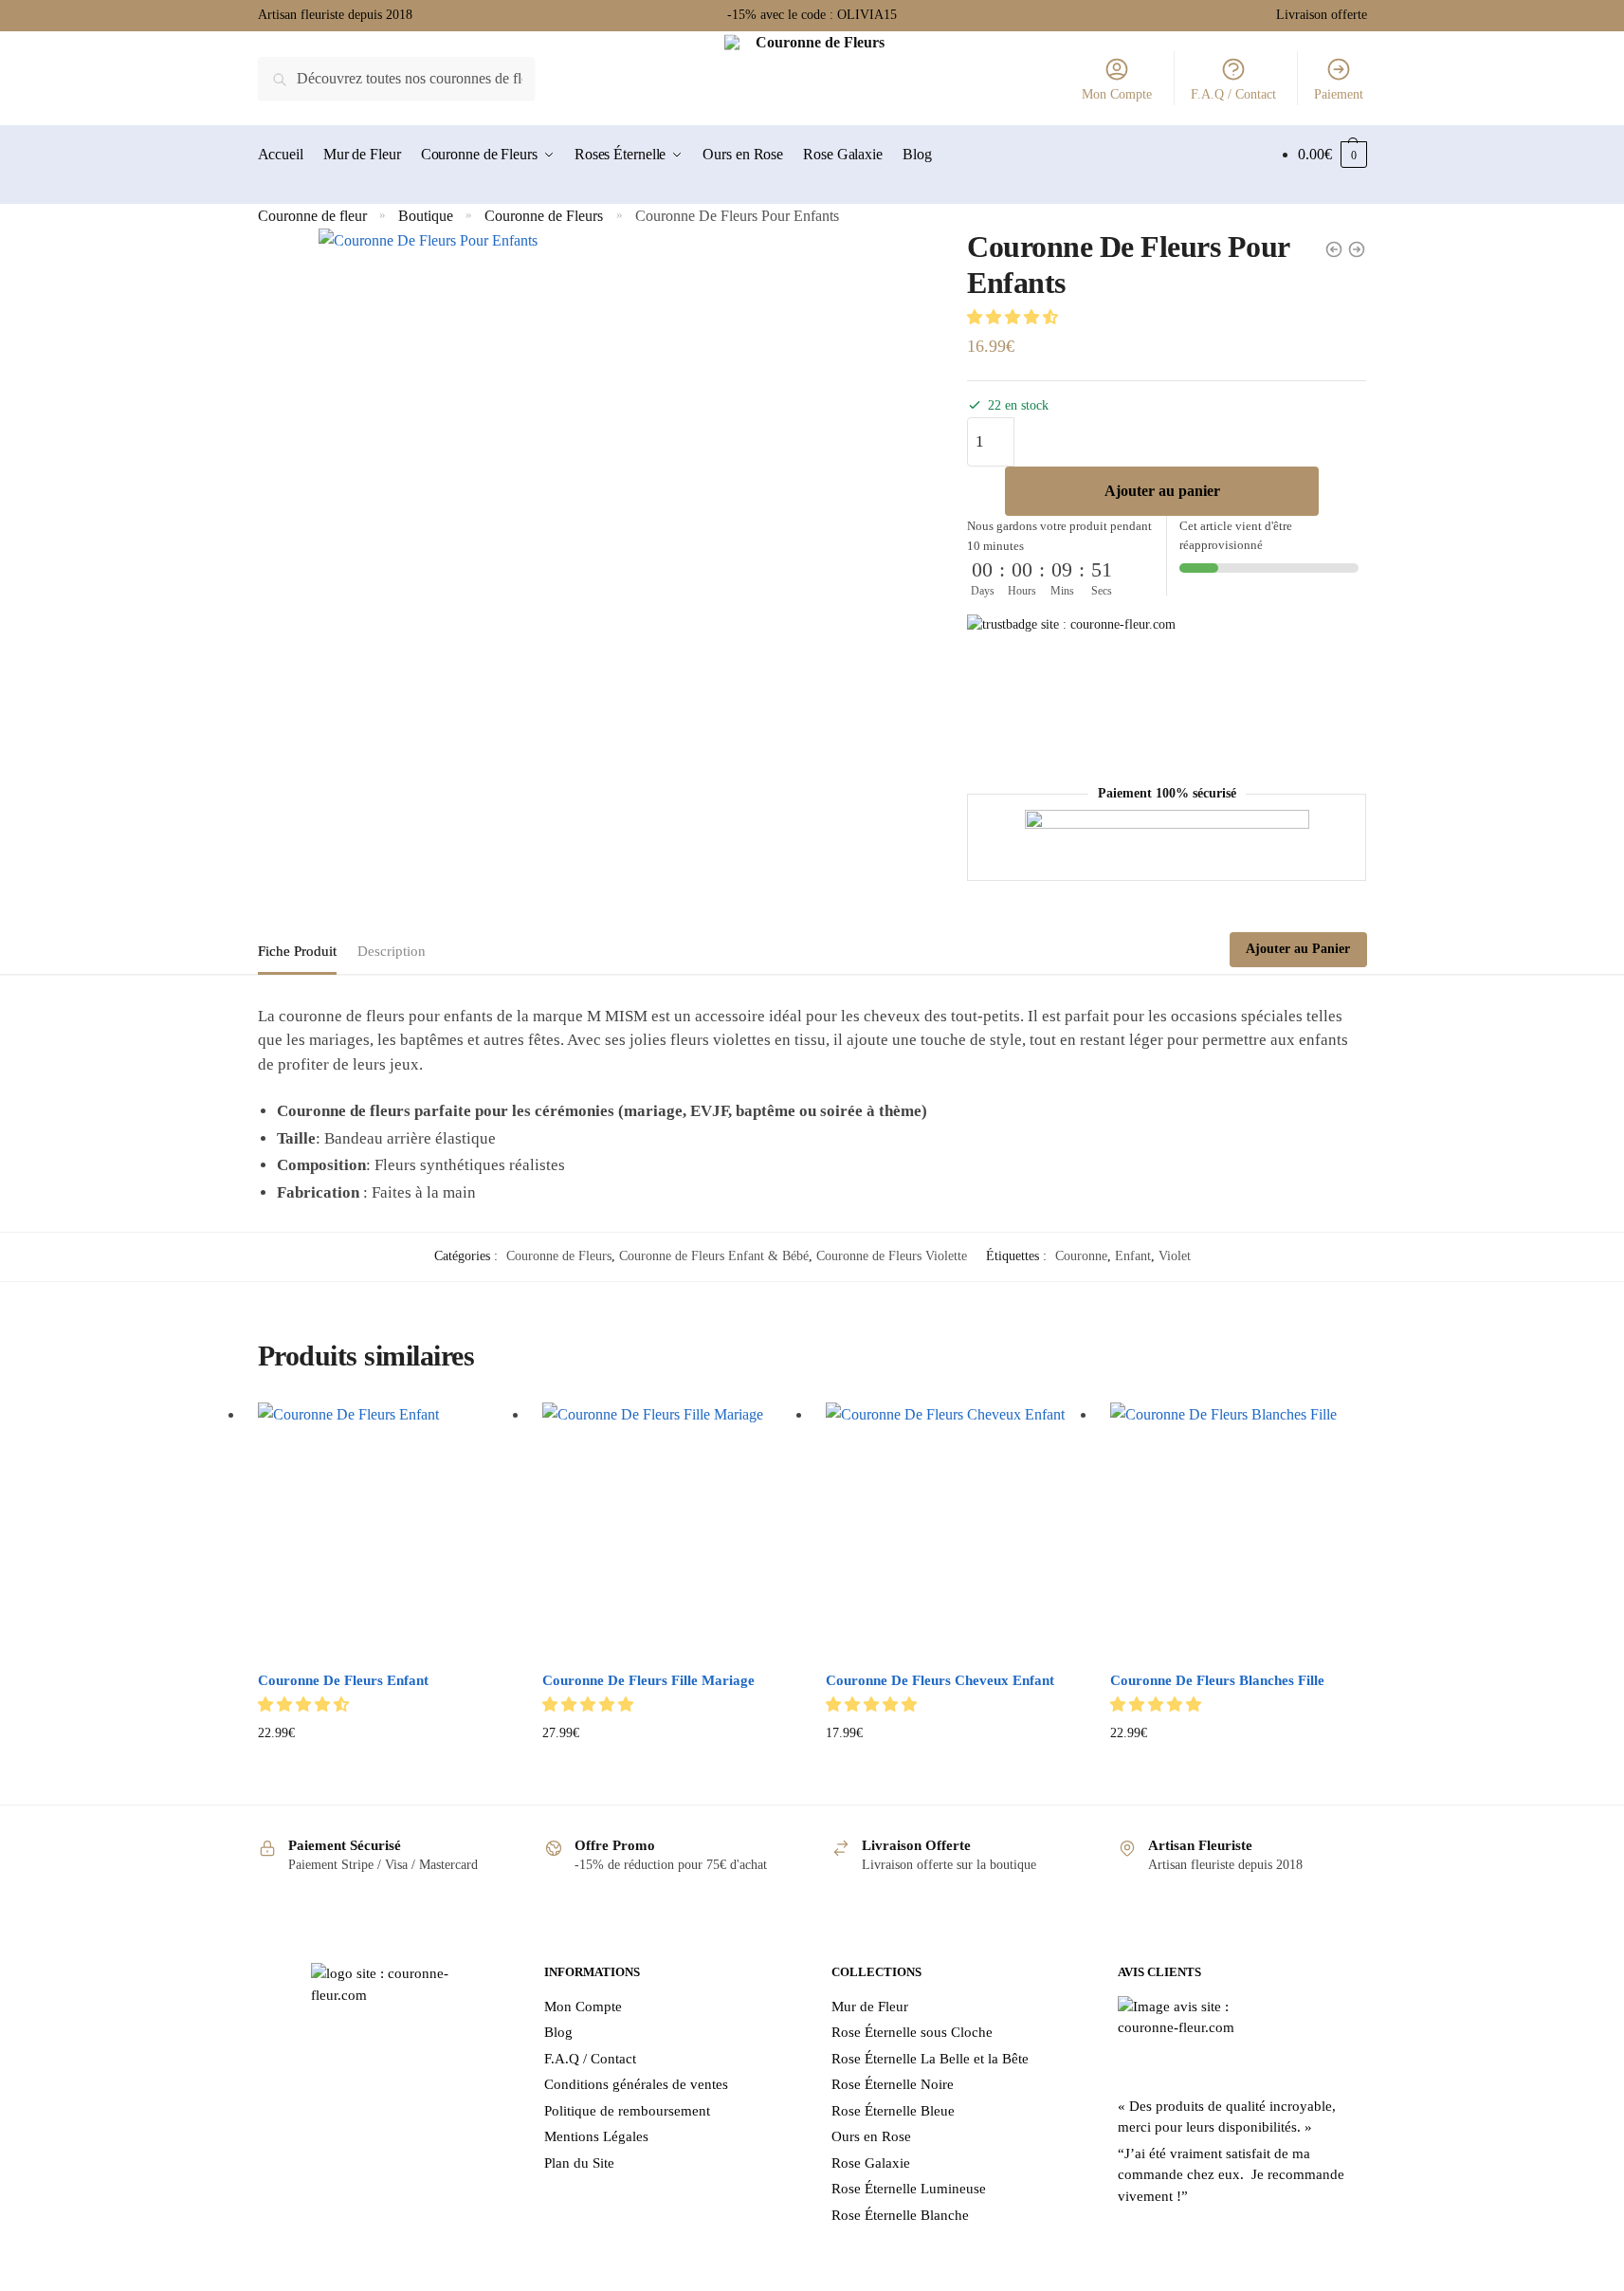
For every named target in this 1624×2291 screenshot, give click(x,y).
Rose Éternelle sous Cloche (912, 2032)
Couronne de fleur (312, 216)
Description (392, 951)
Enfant (1133, 1256)
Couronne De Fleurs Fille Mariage (648, 1680)
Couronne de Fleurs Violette (892, 1256)
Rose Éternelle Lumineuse (909, 2189)
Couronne (1081, 1256)
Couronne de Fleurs (544, 216)
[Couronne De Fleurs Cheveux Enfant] (954, 1530)
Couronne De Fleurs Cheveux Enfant (940, 1680)
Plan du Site (579, 2163)
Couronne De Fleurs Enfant (343, 1680)
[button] (1014, 317)
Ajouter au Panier (1298, 949)
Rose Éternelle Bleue (893, 2111)
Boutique (426, 216)
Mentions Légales (596, 2136)
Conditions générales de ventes (636, 2084)
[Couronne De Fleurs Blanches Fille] (1238, 1530)
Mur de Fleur (870, 2007)
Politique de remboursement (627, 2111)
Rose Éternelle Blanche (900, 2215)
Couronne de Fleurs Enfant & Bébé (714, 1256)
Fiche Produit (297, 951)
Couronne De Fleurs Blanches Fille (1217, 1680)
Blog (558, 2032)
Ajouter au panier (1162, 491)
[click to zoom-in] (620, 531)
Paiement (1339, 94)
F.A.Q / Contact (1233, 94)
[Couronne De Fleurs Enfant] (386, 1530)
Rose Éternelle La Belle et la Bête (930, 2059)
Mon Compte (1117, 94)
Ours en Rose (871, 2136)
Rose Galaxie (871, 2163)
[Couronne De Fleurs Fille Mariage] (670, 1530)
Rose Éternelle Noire (893, 2084)
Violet (1175, 1256)
